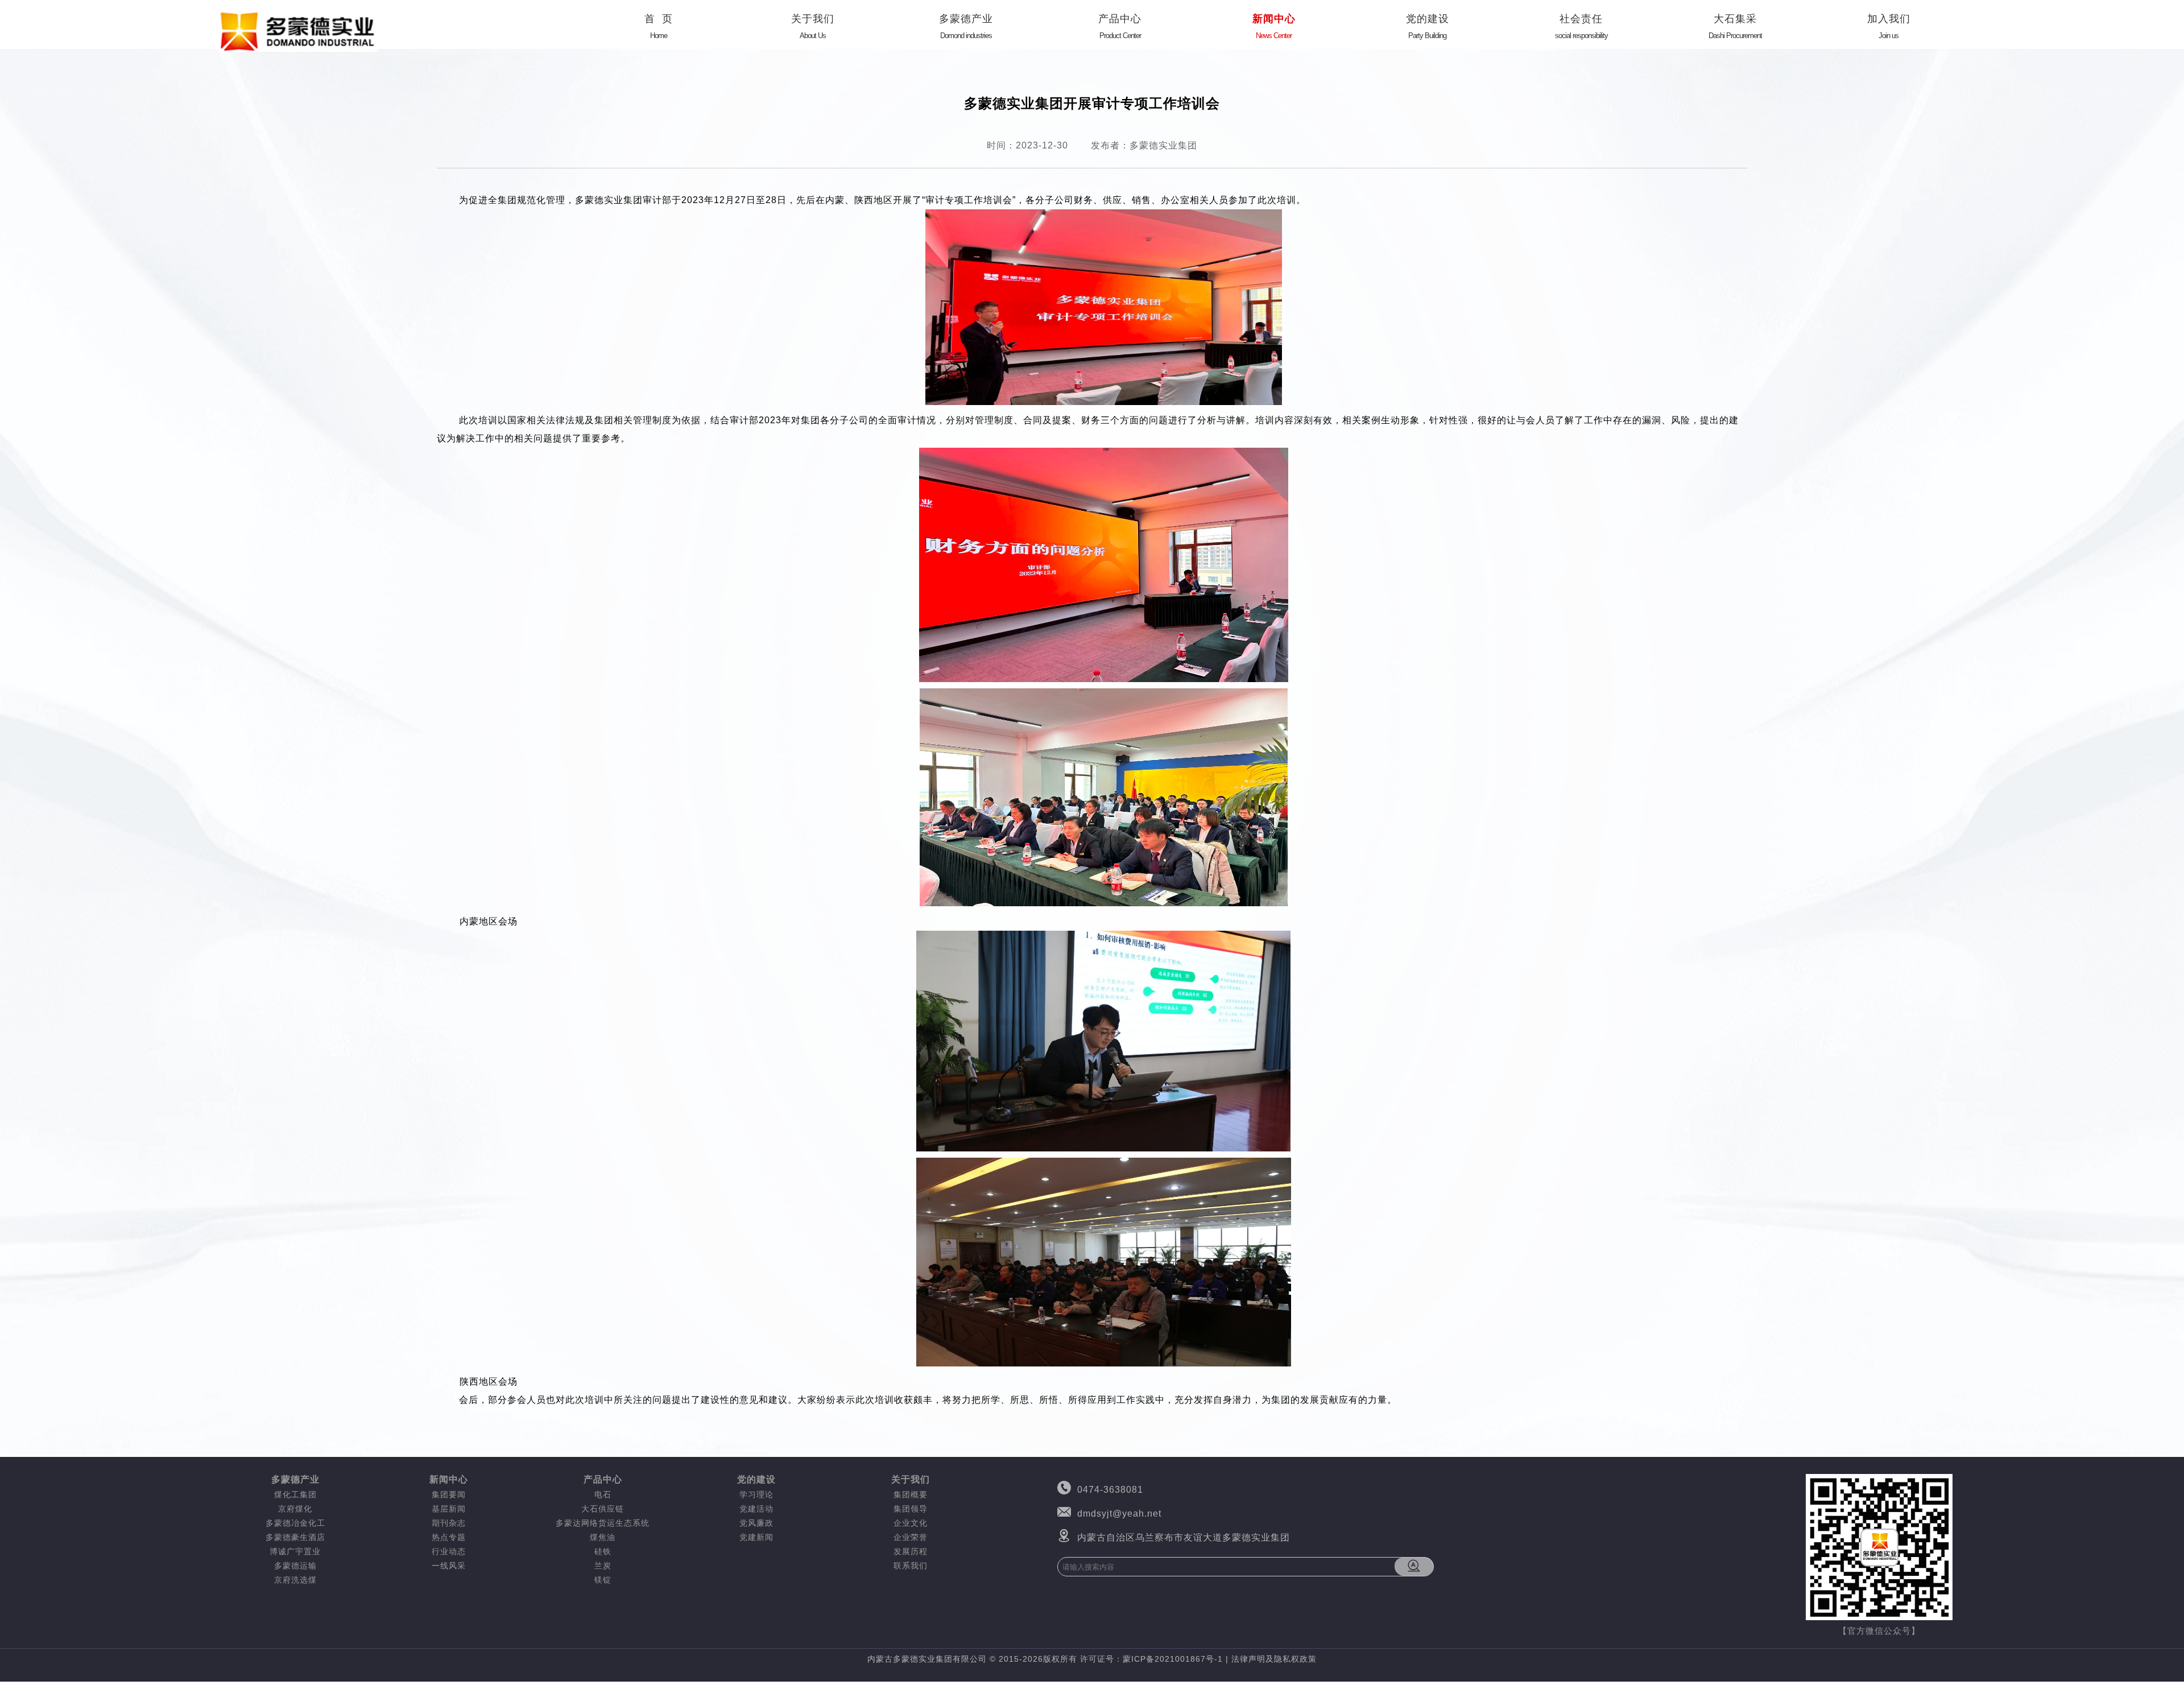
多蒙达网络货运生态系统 (603, 1523)
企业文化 (911, 1523)
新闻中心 (1274, 26)
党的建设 (1428, 26)
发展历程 (911, 1551)
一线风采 (449, 1566)
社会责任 (1581, 26)
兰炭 (603, 1566)
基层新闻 (449, 1509)
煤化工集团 (295, 1494)
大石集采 (1735, 26)
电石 (603, 1494)
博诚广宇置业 (295, 1551)
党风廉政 (756, 1523)
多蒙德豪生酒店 (295, 1537)
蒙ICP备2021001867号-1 (1173, 1659)
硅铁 (603, 1551)
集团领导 (911, 1509)
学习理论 (756, 1494)
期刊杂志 (449, 1523)
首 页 (659, 26)
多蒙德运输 (295, 1566)
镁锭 (603, 1580)
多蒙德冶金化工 (295, 1523)
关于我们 (813, 26)
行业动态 (449, 1551)
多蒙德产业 (966, 26)
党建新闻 (756, 1537)
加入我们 (1889, 26)
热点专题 (449, 1537)
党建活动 (756, 1509)
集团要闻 (449, 1494)
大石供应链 (603, 1509)
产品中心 (1120, 26)
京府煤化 (295, 1509)
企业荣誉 (911, 1537)
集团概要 (911, 1494)
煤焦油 (603, 1537)
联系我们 (911, 1566)
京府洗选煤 (295, 1580)
